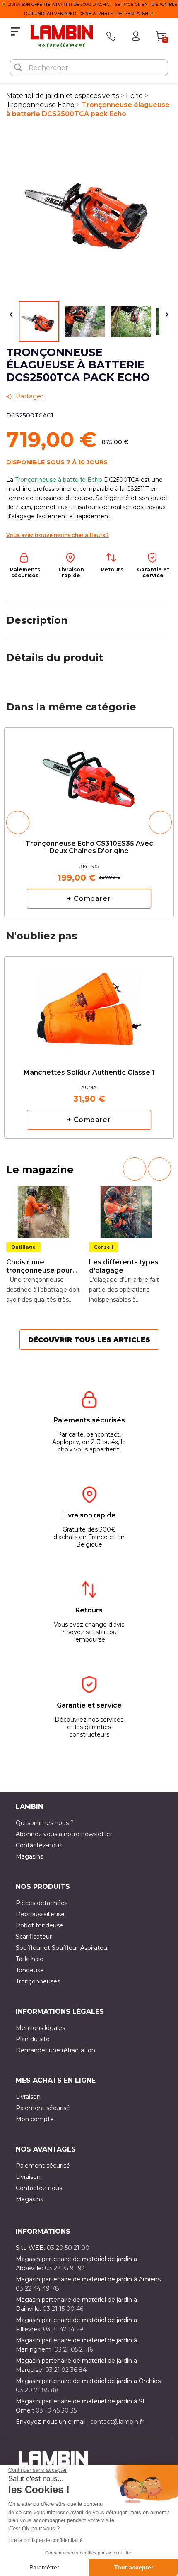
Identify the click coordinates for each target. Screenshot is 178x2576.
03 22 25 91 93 (65, 2268)
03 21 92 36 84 (66, 2370)
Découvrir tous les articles (89, 1340)
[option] (89, 822)
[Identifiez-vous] (136, 36)
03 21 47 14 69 (63, 2329)
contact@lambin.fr (117, 2422)
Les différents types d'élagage (124, 1266)
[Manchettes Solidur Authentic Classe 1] (89, 1002)
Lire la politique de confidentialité (46, 2540)
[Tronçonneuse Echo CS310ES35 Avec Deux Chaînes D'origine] (89, 777)
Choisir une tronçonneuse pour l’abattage (39, 1266)
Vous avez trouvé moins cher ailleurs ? (58, 535)
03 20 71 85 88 (37, 2390)
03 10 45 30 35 (56, 2410)
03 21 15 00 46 (63, 2309)
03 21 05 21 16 (73, 2349)
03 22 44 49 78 (37, 2288)
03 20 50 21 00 (68, 2248)
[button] (18, 822)
